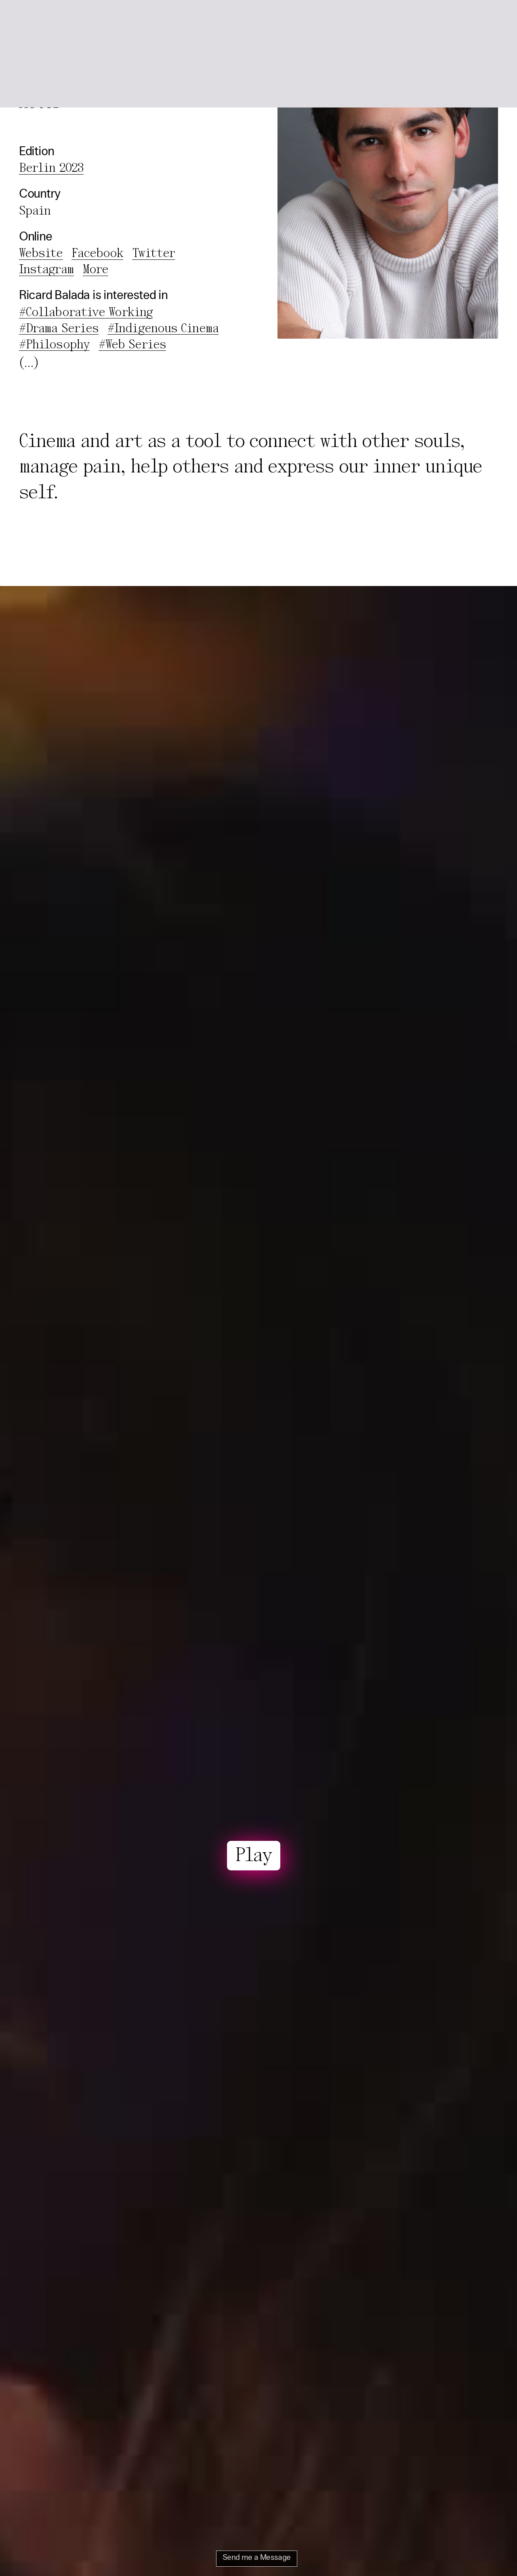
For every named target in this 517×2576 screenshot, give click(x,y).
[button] (489, 19)
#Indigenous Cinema (163, 329)
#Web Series (132, 345)
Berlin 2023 (51, 169)
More (96, 270)
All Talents (94, 19)
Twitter (153, 254)
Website (41, 254)
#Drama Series (59, 329)
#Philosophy (54, 345)
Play (254, 1856)
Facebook (97, 254)
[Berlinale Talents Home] (38, 19)
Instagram (46, 270)
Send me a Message (257, 2558)
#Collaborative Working (86, 313)
